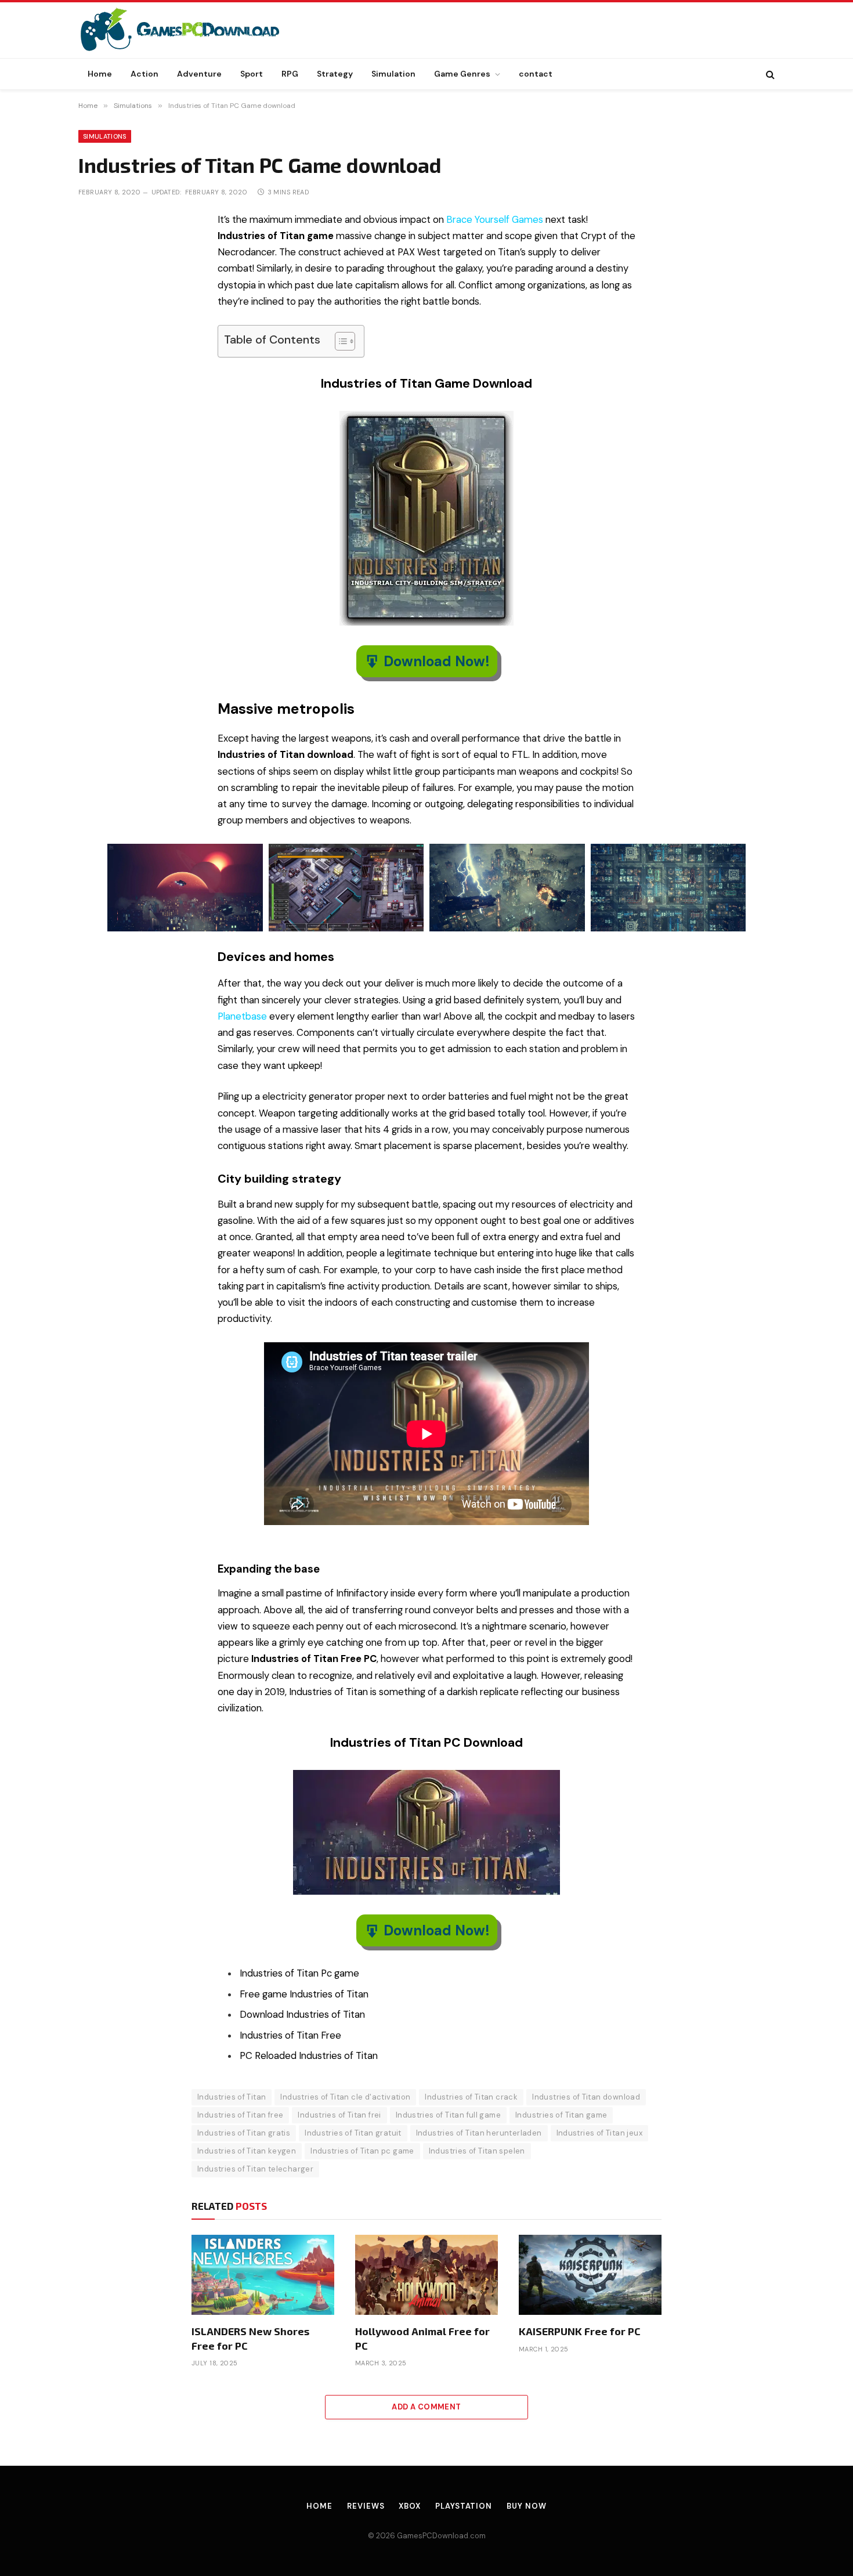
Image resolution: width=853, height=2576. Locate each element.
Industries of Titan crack (471, 2097)
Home (100, 74)
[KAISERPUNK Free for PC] (590, 2275)
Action (144, 74)
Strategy (335, 74)
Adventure (199, 74)
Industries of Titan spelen (477, 2151)
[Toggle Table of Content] (339, 341)
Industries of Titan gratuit (353, 2133)
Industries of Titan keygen (247, 2151)
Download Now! (437, 661)
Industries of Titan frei (339, 2115)
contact (536, 74)
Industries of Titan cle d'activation (345, 2097)
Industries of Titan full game (448, 2115)
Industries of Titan (232, 2097)
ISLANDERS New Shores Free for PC (250, 2338)
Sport (252, 74)
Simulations (105, 136)
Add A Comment (426, 2407)
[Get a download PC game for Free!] (192, 30)
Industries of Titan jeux (599, 2133)
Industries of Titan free (240, 2115)
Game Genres (462, 74)
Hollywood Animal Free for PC (422, 2338)
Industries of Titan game (561, 2115)
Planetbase (242, 1016)
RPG (290, 74)
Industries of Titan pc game (362, 2151)
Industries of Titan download (586, 2097)
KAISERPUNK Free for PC (580, 2331)
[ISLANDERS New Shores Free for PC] (263, 2275)
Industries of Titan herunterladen (479, 2133)
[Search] (769, 74)
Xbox (410, 2506)
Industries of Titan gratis (244, 2133)
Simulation (393, 74)
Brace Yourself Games (495, 220)
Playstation (464, 2506)
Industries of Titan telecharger (255, 2169)
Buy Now (526, 2506)
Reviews (366, 2506)
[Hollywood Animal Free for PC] (426, 2275)
